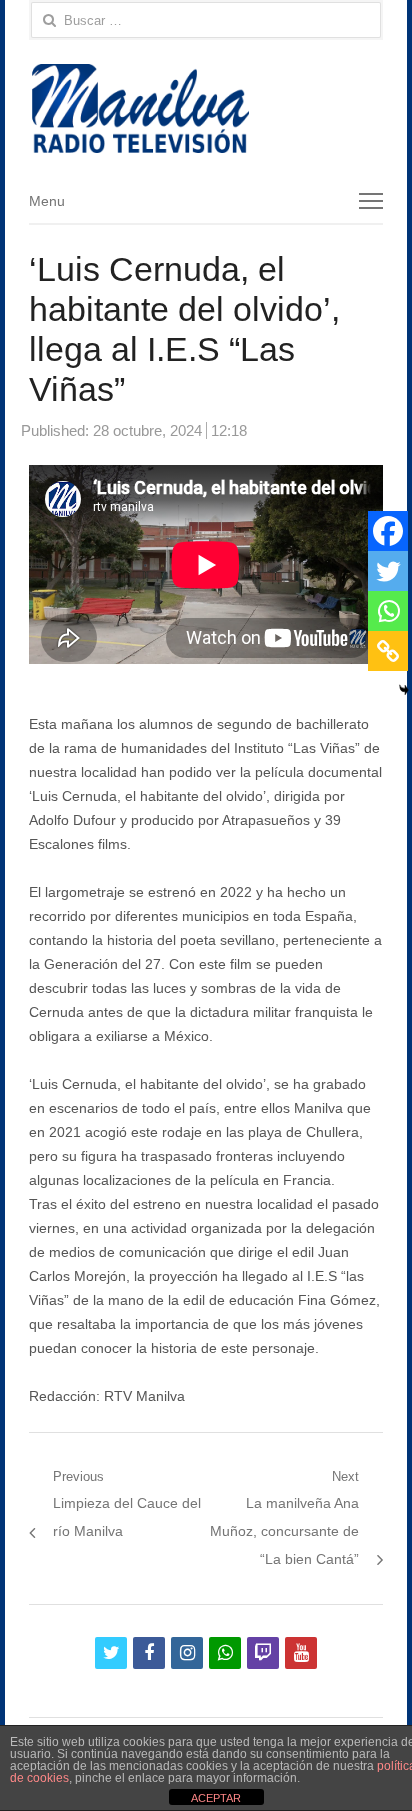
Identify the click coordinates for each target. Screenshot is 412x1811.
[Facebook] (388, 531)
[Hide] (404, 690)
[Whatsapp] (388, 611)
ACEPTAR (216, 1798)
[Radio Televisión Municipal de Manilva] (206, 108)
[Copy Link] (388, 651)
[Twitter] (388, 571)
